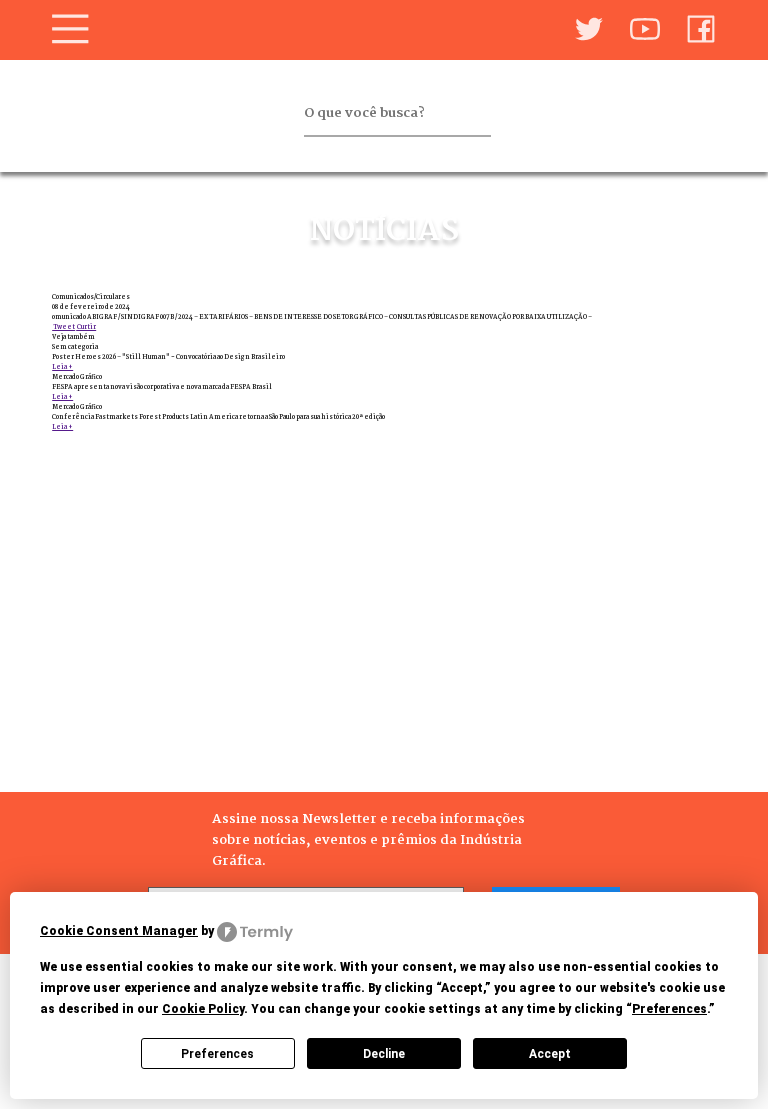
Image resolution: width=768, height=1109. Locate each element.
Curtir (86, 327)
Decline (384, 1054)
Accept (550, 1054)
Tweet (63, 327)
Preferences (217, 1054)
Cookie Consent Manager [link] (119, 931)
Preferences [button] (669, 1009)
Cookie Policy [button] (203, 1009)
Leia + (62, 367)
